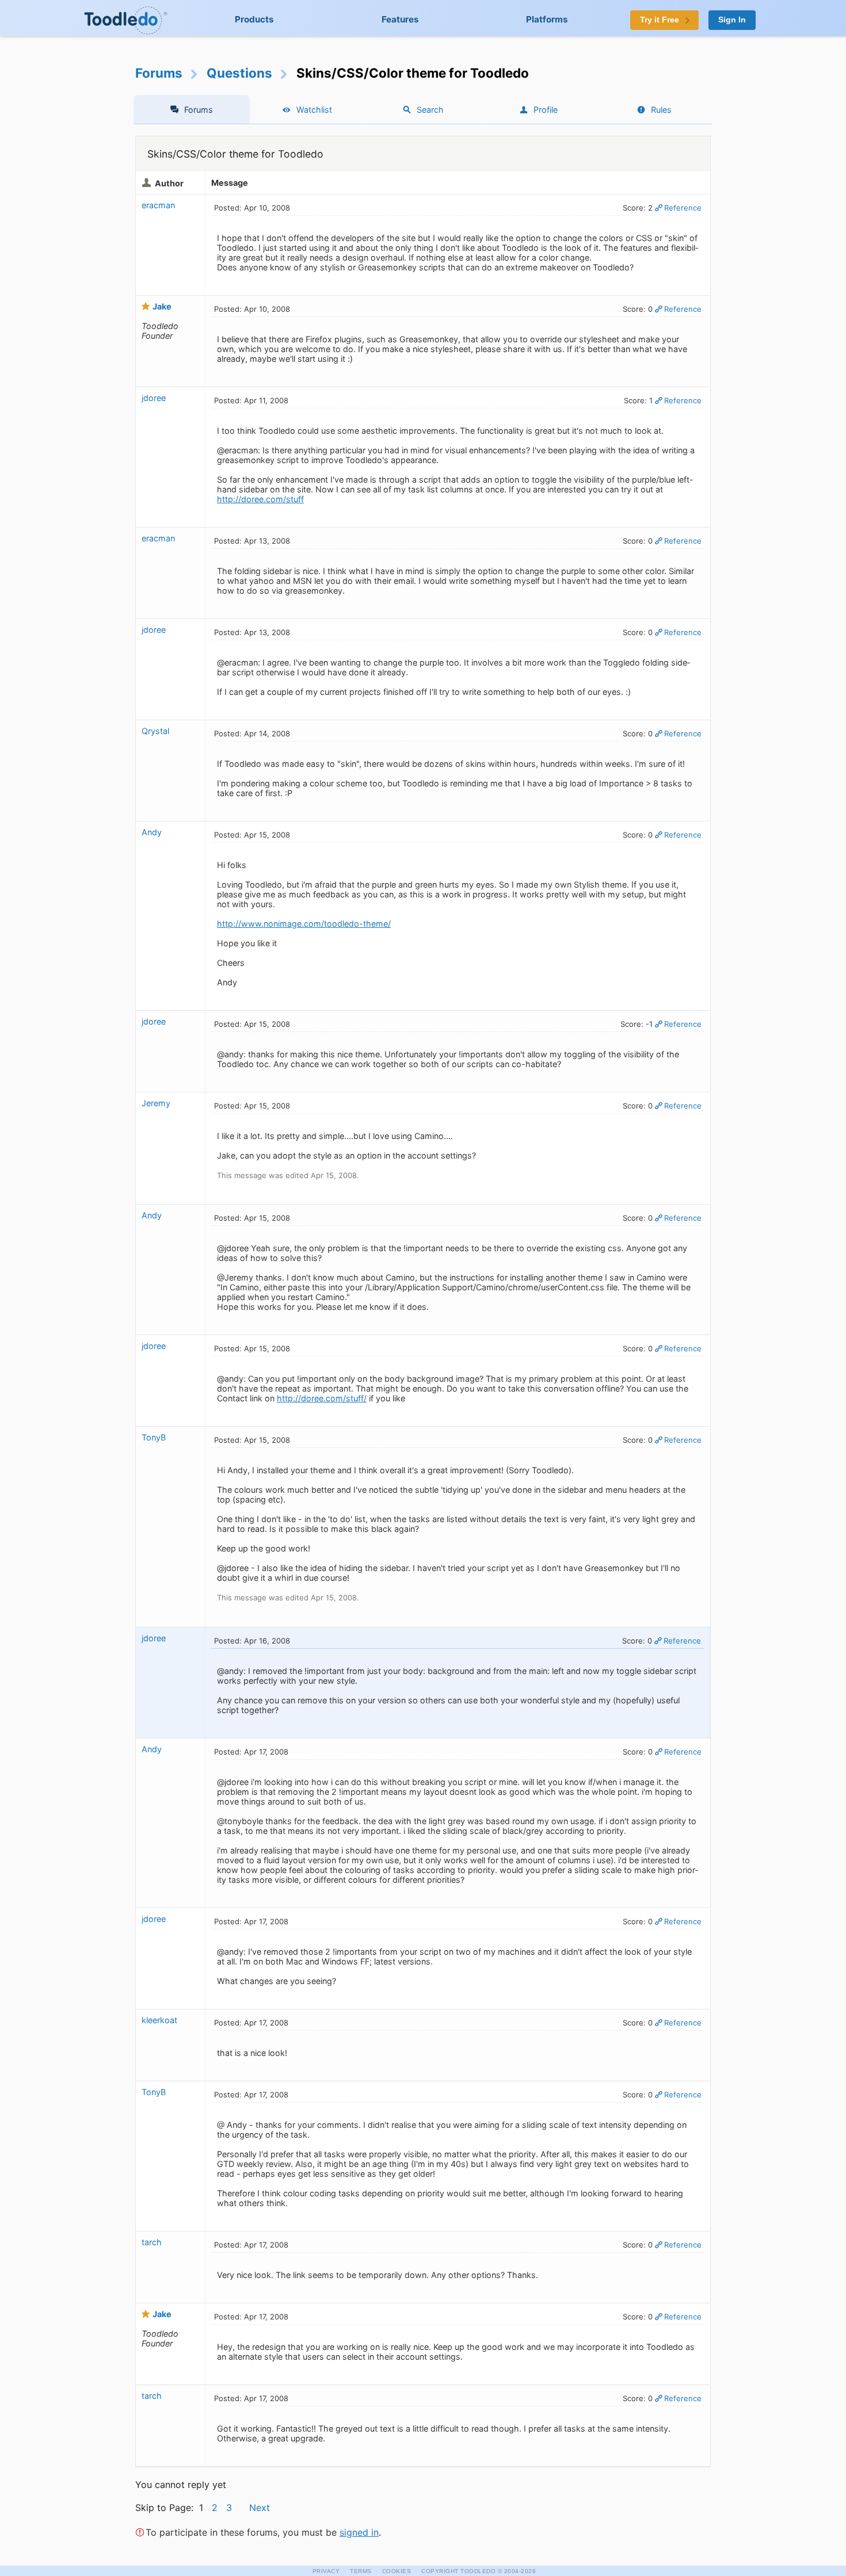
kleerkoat (159, 2020)
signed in (359, 2532)
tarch (152, 2242)
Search (430, 110)
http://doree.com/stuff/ (322, 1398)
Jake (162, 306)
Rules (661, 110)
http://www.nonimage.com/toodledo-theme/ (304, 924)
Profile (546, 110)
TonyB (154, 1437)
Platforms (547, 19)
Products (254, 19)
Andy (152, 832)
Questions (239, 73)
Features (400, 19)
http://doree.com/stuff (260, 499)
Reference (683, 208)
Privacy (326, 2571)
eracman (158, 205)
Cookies (397, 2571)
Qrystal (155, 731)
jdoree (154, 398)
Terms (361, 2571)
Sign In (732, 20)
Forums (159, 73)
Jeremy (156, 1103)
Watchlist (314, 110)
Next (260, 2508)
